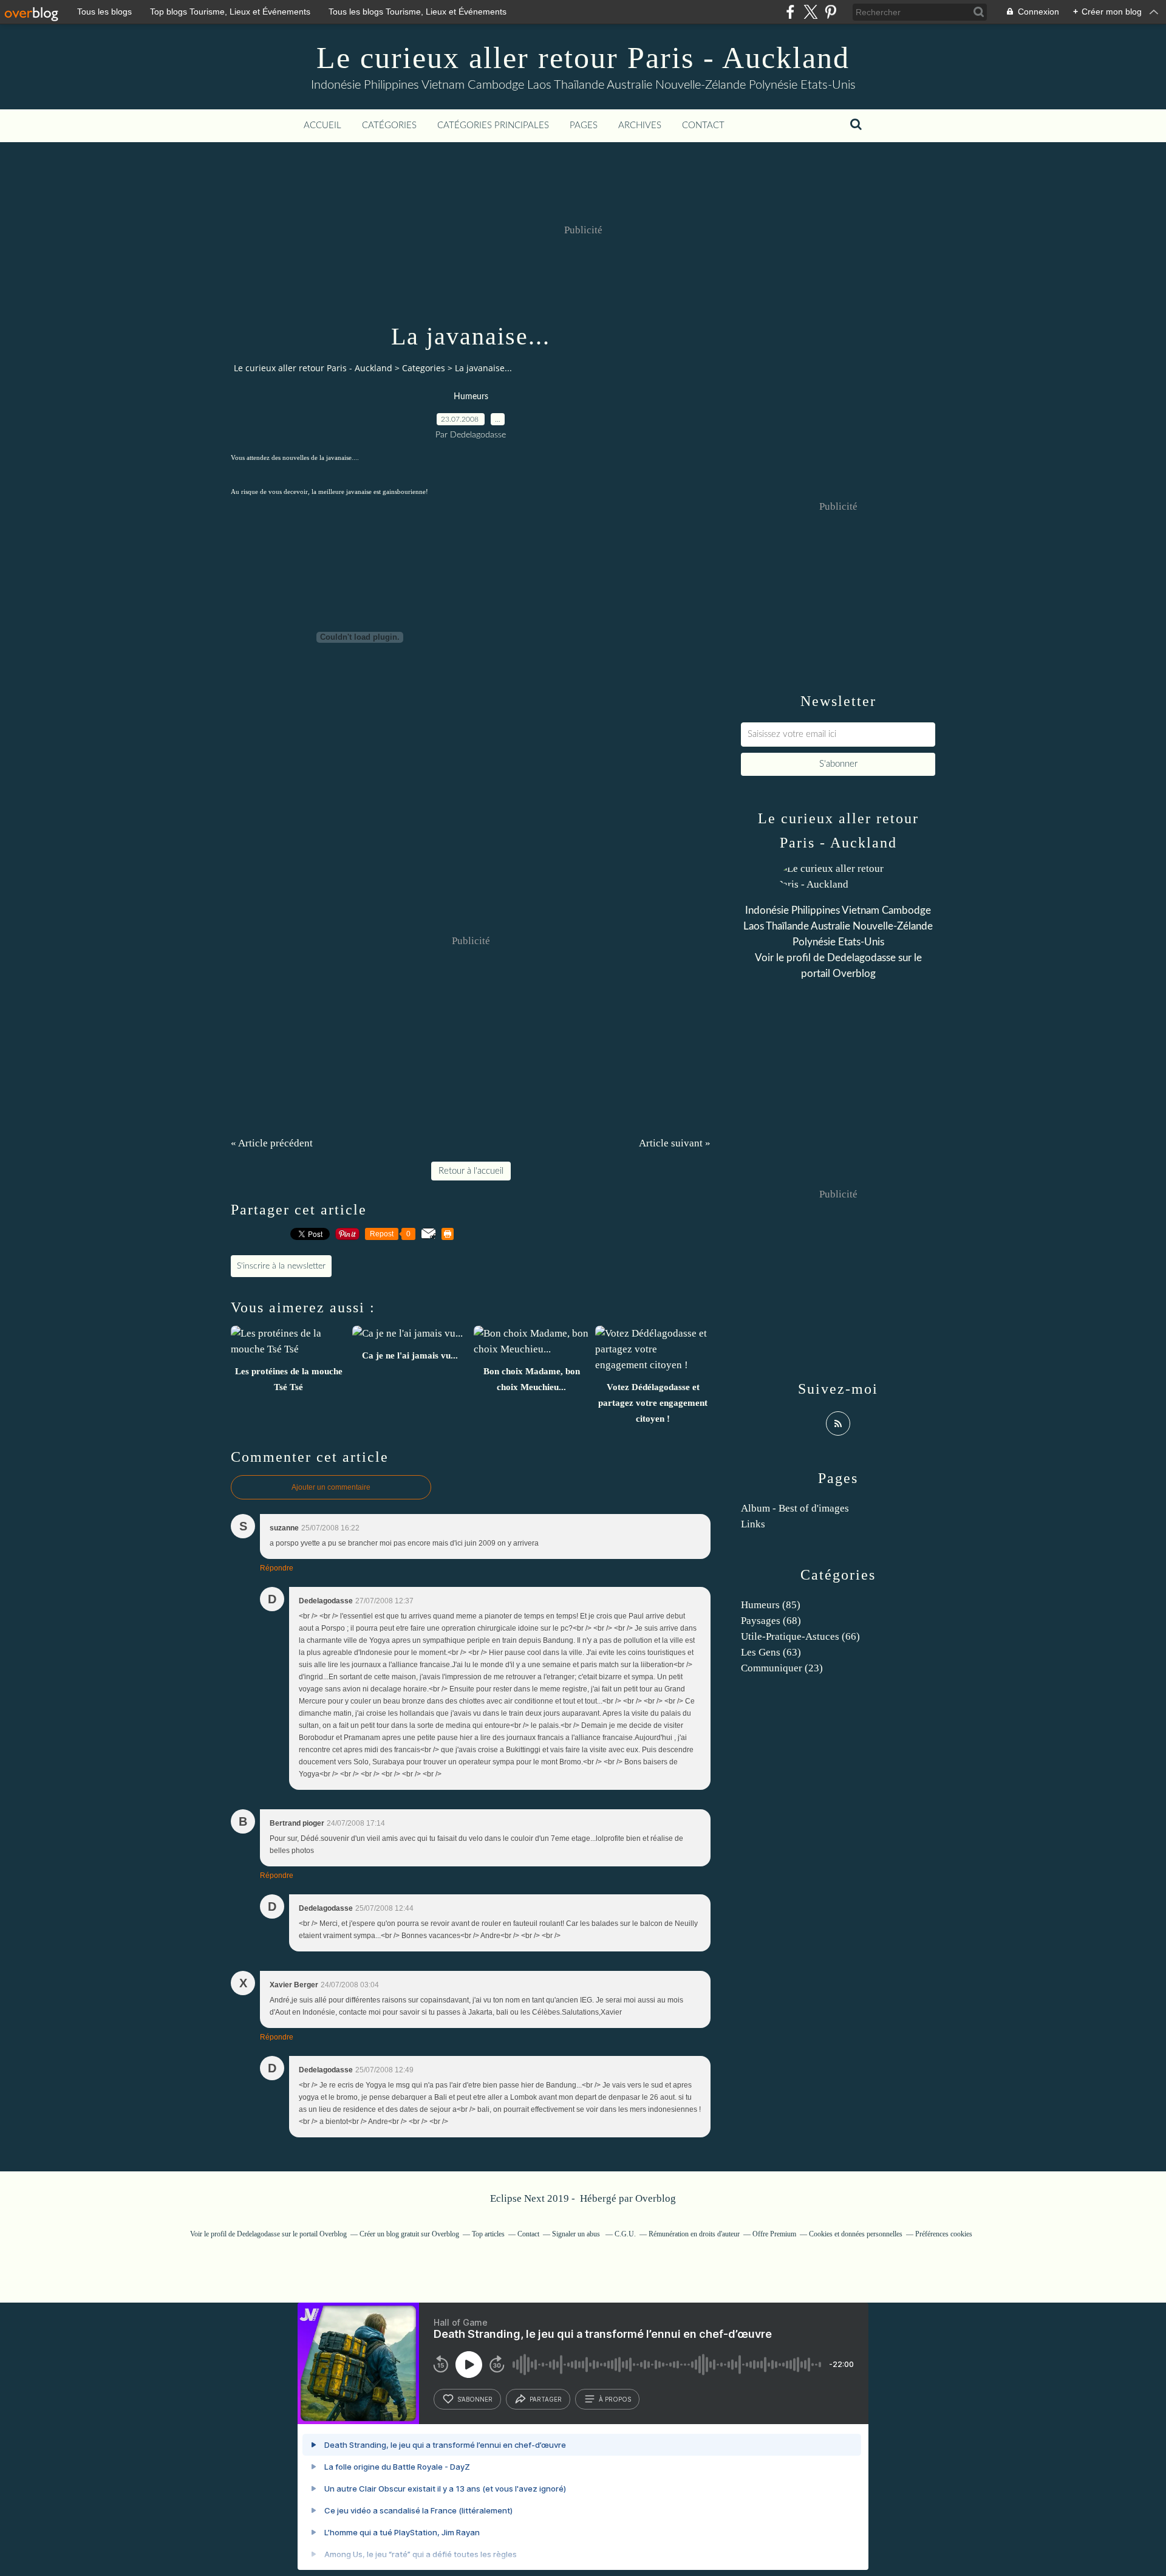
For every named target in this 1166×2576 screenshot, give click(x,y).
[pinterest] (830, 12)
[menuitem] (322, 126)
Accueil (322, 125)
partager (546, 2399)
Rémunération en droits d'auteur (694, 2234)
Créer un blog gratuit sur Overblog (409, 2234)
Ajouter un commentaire (331, 1487)
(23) (782, 1668)
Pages (584, 125)
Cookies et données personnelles (856, 2234)
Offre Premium (774, 2234)
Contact (703, 125)
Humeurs (471, 397)
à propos (615, 2399)
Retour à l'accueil (471, 1171)
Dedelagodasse (861, 958)
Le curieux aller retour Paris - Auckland (583, 58)
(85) (771, 1605)
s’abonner (475, 2399)
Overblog (656, 2198)
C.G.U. (625, 2234)
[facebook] (790, 12)
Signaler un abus (577, 2234)
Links (753, 1524)
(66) (800, 1636)
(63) (771, 1652)
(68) (771, 1621)
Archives (640, 125)
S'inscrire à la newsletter (281, 1266)
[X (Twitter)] (810, 12)
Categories (424, 368)
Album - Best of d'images (795, 1508)
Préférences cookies (944, 2234)
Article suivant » (675, 1143)
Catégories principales (493, 125)
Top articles (488, 2234)
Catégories (389, 125)
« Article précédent (272, 1143)
